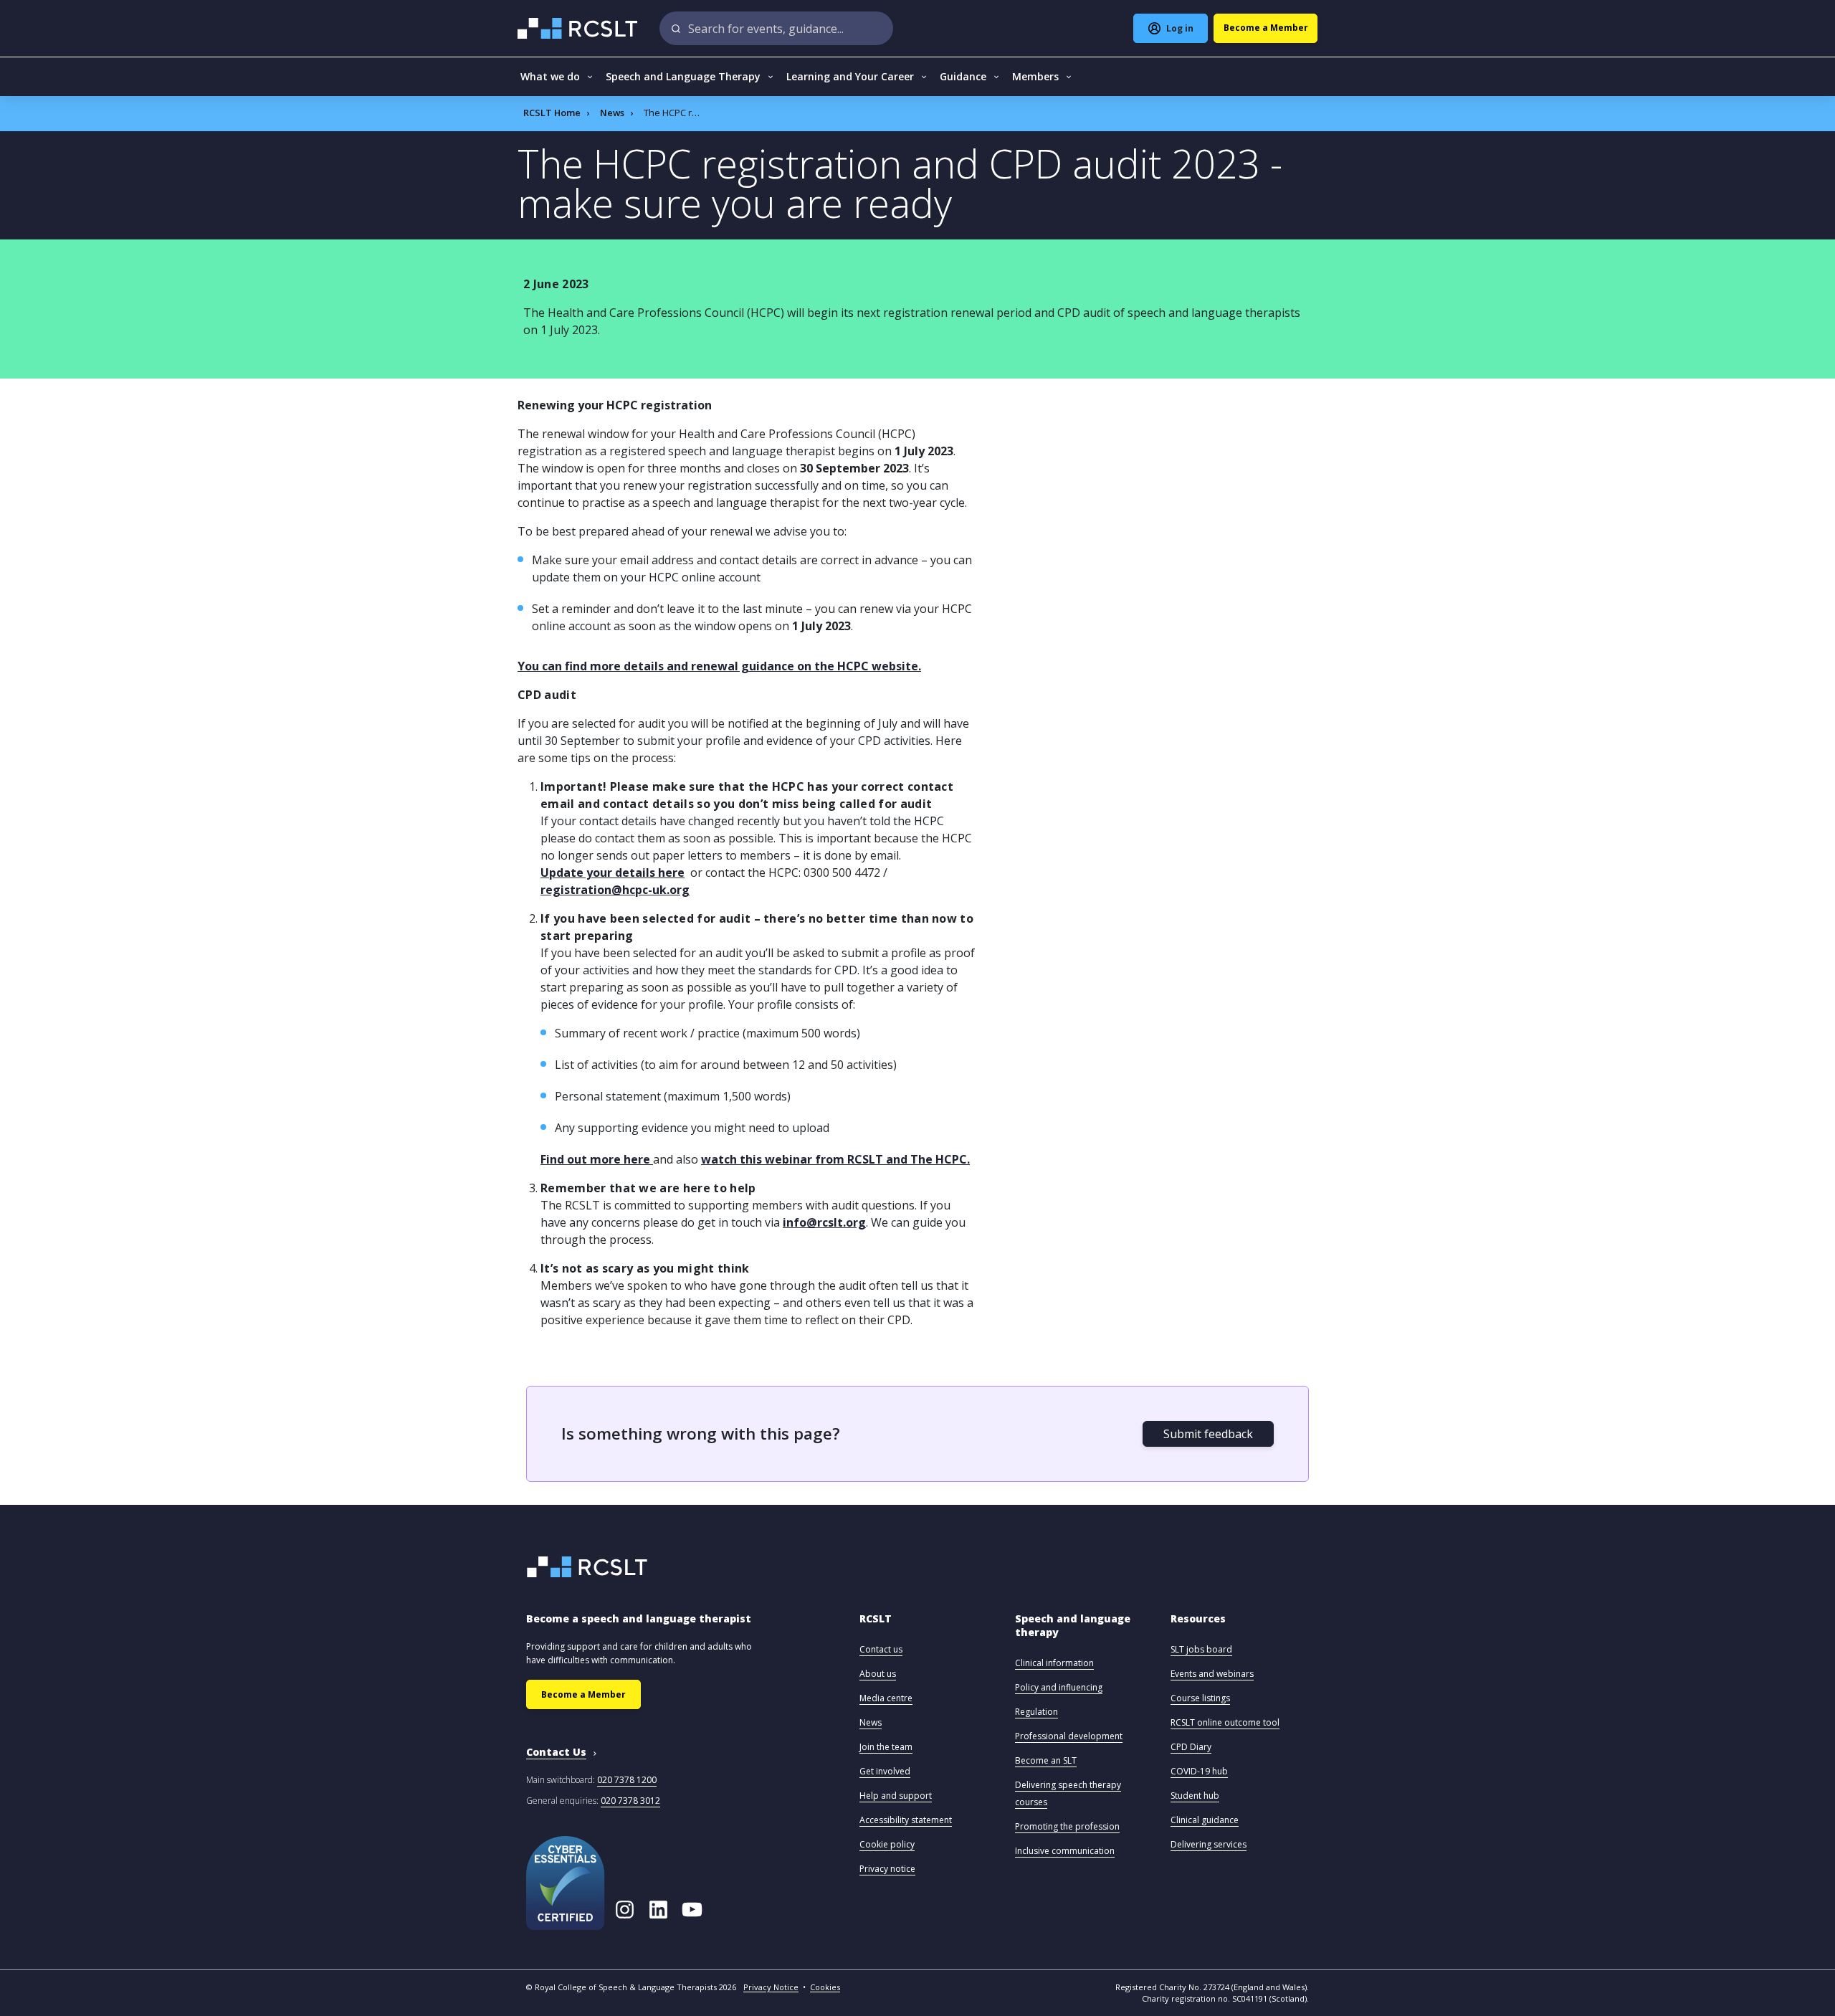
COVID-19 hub (1199, 1771)
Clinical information (1054, 1663)
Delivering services (1209, 1844)
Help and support (896, 1796)
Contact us (881, 1649)
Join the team (886, 1747)
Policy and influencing (1059, 1687)
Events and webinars (1212, 1674)
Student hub (1195, 1796)
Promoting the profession (1067, 1826)
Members (1035, 76)
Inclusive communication (1065, 1851)
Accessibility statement (906, 1820)
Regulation (1036, 1712)
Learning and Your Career (850, 76)
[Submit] (676, 28)
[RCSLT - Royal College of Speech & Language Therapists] (579, 28)
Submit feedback (1208, 1434)
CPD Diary (1191, 1747)
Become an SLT (1046, 1760)
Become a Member (583, 1694)
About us (878, 1674)
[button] (876, 1626)
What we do (550, 76)
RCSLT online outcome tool (1225, 1722)
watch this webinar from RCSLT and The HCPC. (835, 1159)
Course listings (1200, 1698)
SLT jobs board (1201, 1649)
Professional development (1069, 1736)
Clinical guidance (1205, 1820)
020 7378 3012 (630, 1801)
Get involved (885, 1771)
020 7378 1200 (627, 1780)
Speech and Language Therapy (683, 76)
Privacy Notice (771, 1987)
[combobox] (776, 28)
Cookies (825, 1987)
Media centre (886, 1698)
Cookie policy (887, 1844)
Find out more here (597, 1159)
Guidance (963, 76)
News (612, 113)
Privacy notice (887, 1869)
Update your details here (613, 873)
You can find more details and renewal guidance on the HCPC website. (719, 666)
